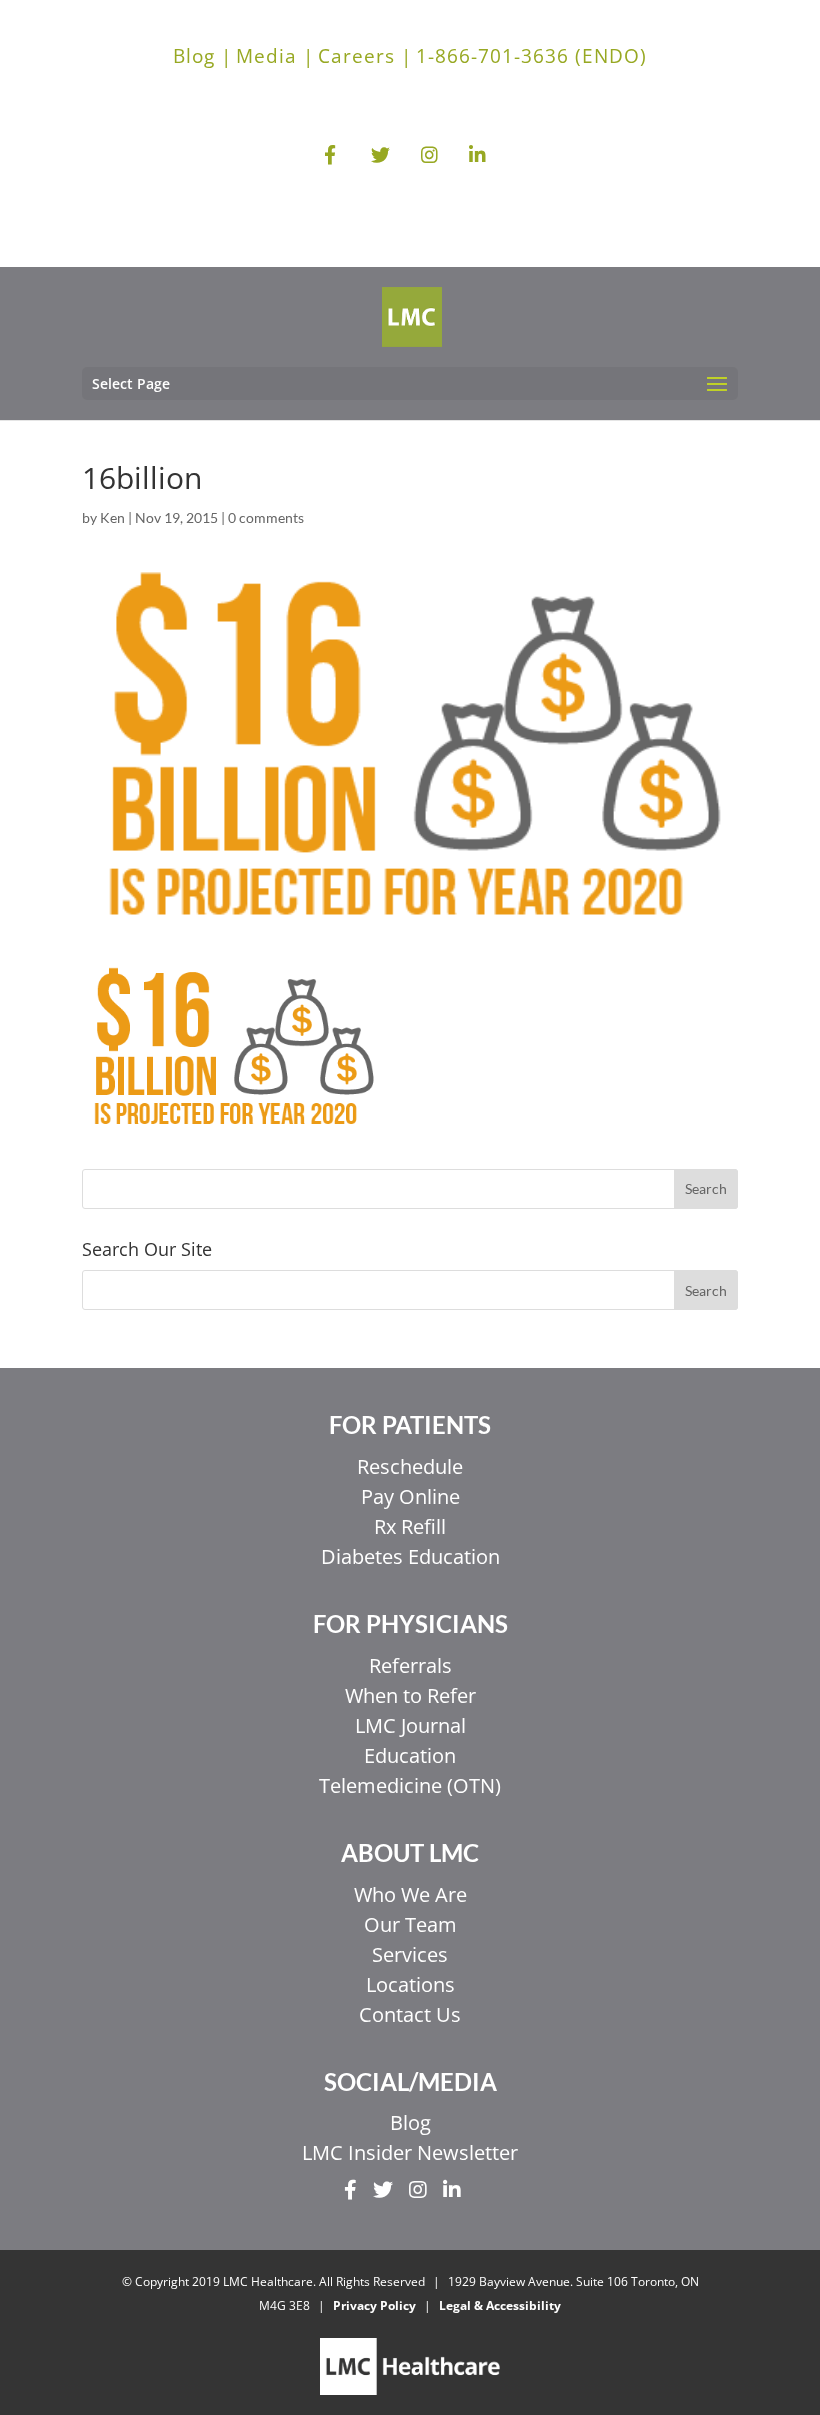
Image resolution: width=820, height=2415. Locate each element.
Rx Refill (410, 1526)
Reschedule (410, 1466)
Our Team (410, 1924)
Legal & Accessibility (500, 2305)
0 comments (266, 517)
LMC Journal (410, 1725)
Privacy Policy (374, 2305)
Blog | (202, 56)
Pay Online (410, 1496)
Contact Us (410, 2014)
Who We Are (410, 1894)
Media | (275, 56)
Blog (410, 2122)
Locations (410, 1984)
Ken (112, 517)
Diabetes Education (410, 1556)
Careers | (365, 56)
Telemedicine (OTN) (410, 1785)
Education (410, 1755)
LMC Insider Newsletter (410, 2152)
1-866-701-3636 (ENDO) (531, 56)
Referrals (410, 1665)
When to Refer (410, 1695)
